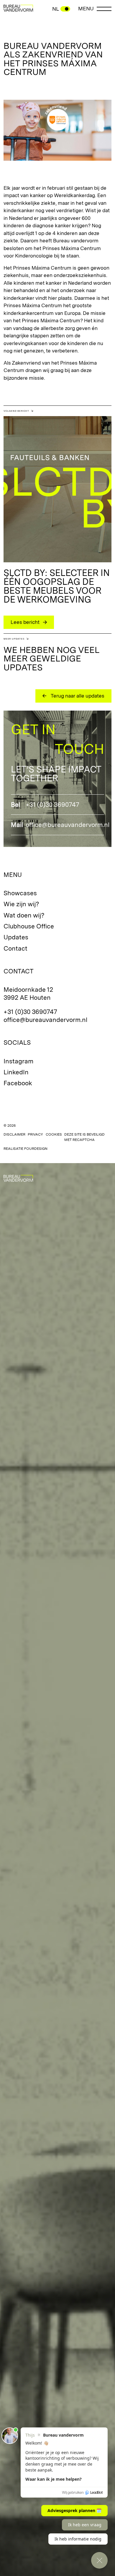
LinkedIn (16, 1072)
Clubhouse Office (29, 926)
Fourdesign (36, 1149)
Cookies (54, 1134)
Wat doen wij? (24, 915)
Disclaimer (14, 1134)
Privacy (35, 1134)
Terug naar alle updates (78, 696)
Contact (15, 948)
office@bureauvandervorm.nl (68, 825)
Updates (16, 937)
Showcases (20, 893)
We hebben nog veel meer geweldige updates (51, 659)
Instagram (18, 1061)
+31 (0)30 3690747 (52, 805)
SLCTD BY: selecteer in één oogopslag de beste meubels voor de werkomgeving (57, 586)
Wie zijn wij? (21, 904)
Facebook (18, 1083)
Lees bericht (25, 622)
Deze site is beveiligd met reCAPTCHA (84, 1137)
